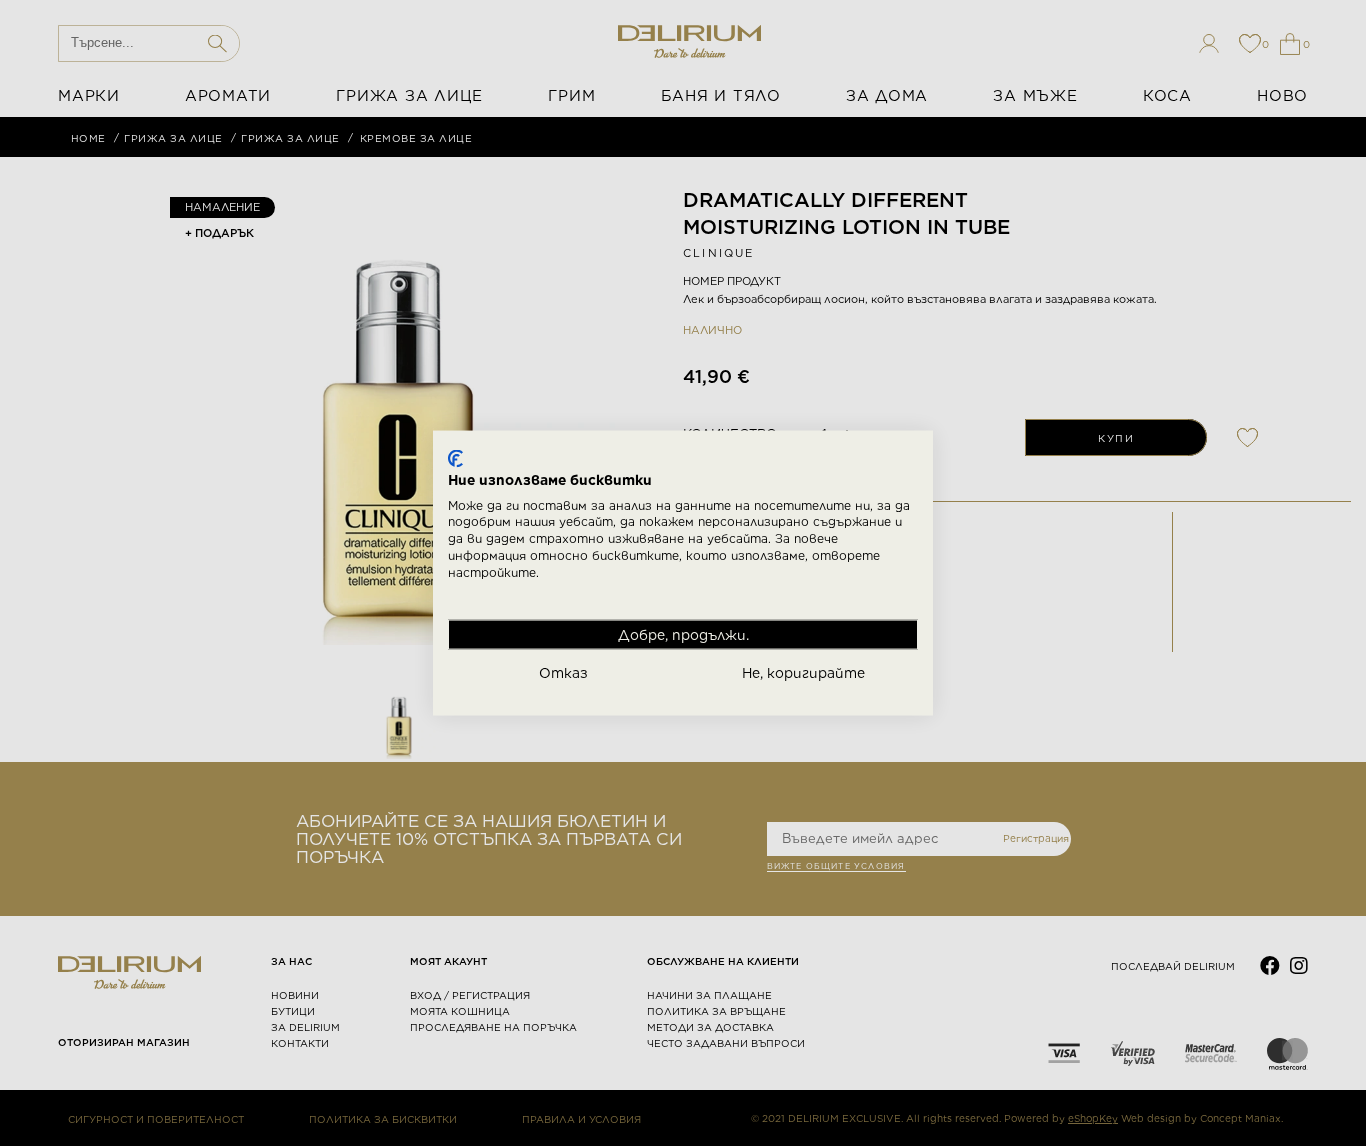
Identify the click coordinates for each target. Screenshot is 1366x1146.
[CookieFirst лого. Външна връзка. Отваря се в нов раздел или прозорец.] (455, 459)
